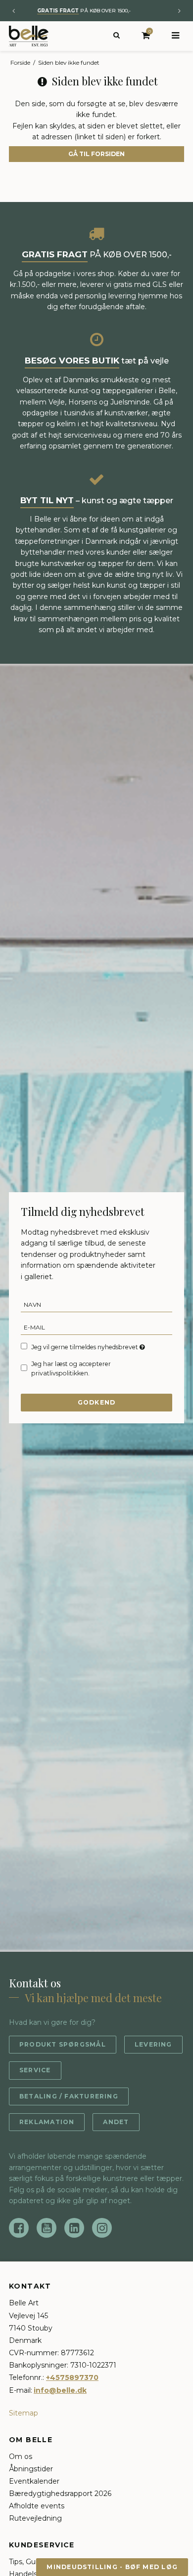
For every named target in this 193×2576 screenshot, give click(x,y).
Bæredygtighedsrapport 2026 (60, 2494)
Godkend (97, 1402)
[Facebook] (19, 2228)
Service (35, 2070)
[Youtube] (47, 2228)
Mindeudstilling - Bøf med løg (112, 2567)
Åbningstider (31, 2469)
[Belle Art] (29, 36)
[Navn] (96, 1304)
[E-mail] (96, 1327)
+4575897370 (72, 2377)
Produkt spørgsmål (63, 2044)
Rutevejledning (35, 2518)
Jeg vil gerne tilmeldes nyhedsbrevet (85, 1347)
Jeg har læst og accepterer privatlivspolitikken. (71, 1368)
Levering (153, 2044)
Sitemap (24, 2413)
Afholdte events (37, 2506)
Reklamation (47, 2122)
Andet (116, 2122)
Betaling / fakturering (69, 2096)
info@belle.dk (60, 2390)
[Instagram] (102, 2228)
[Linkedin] (74, 2228)
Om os (21, 2456)
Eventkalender (34, 2481)
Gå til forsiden (96, 154)
